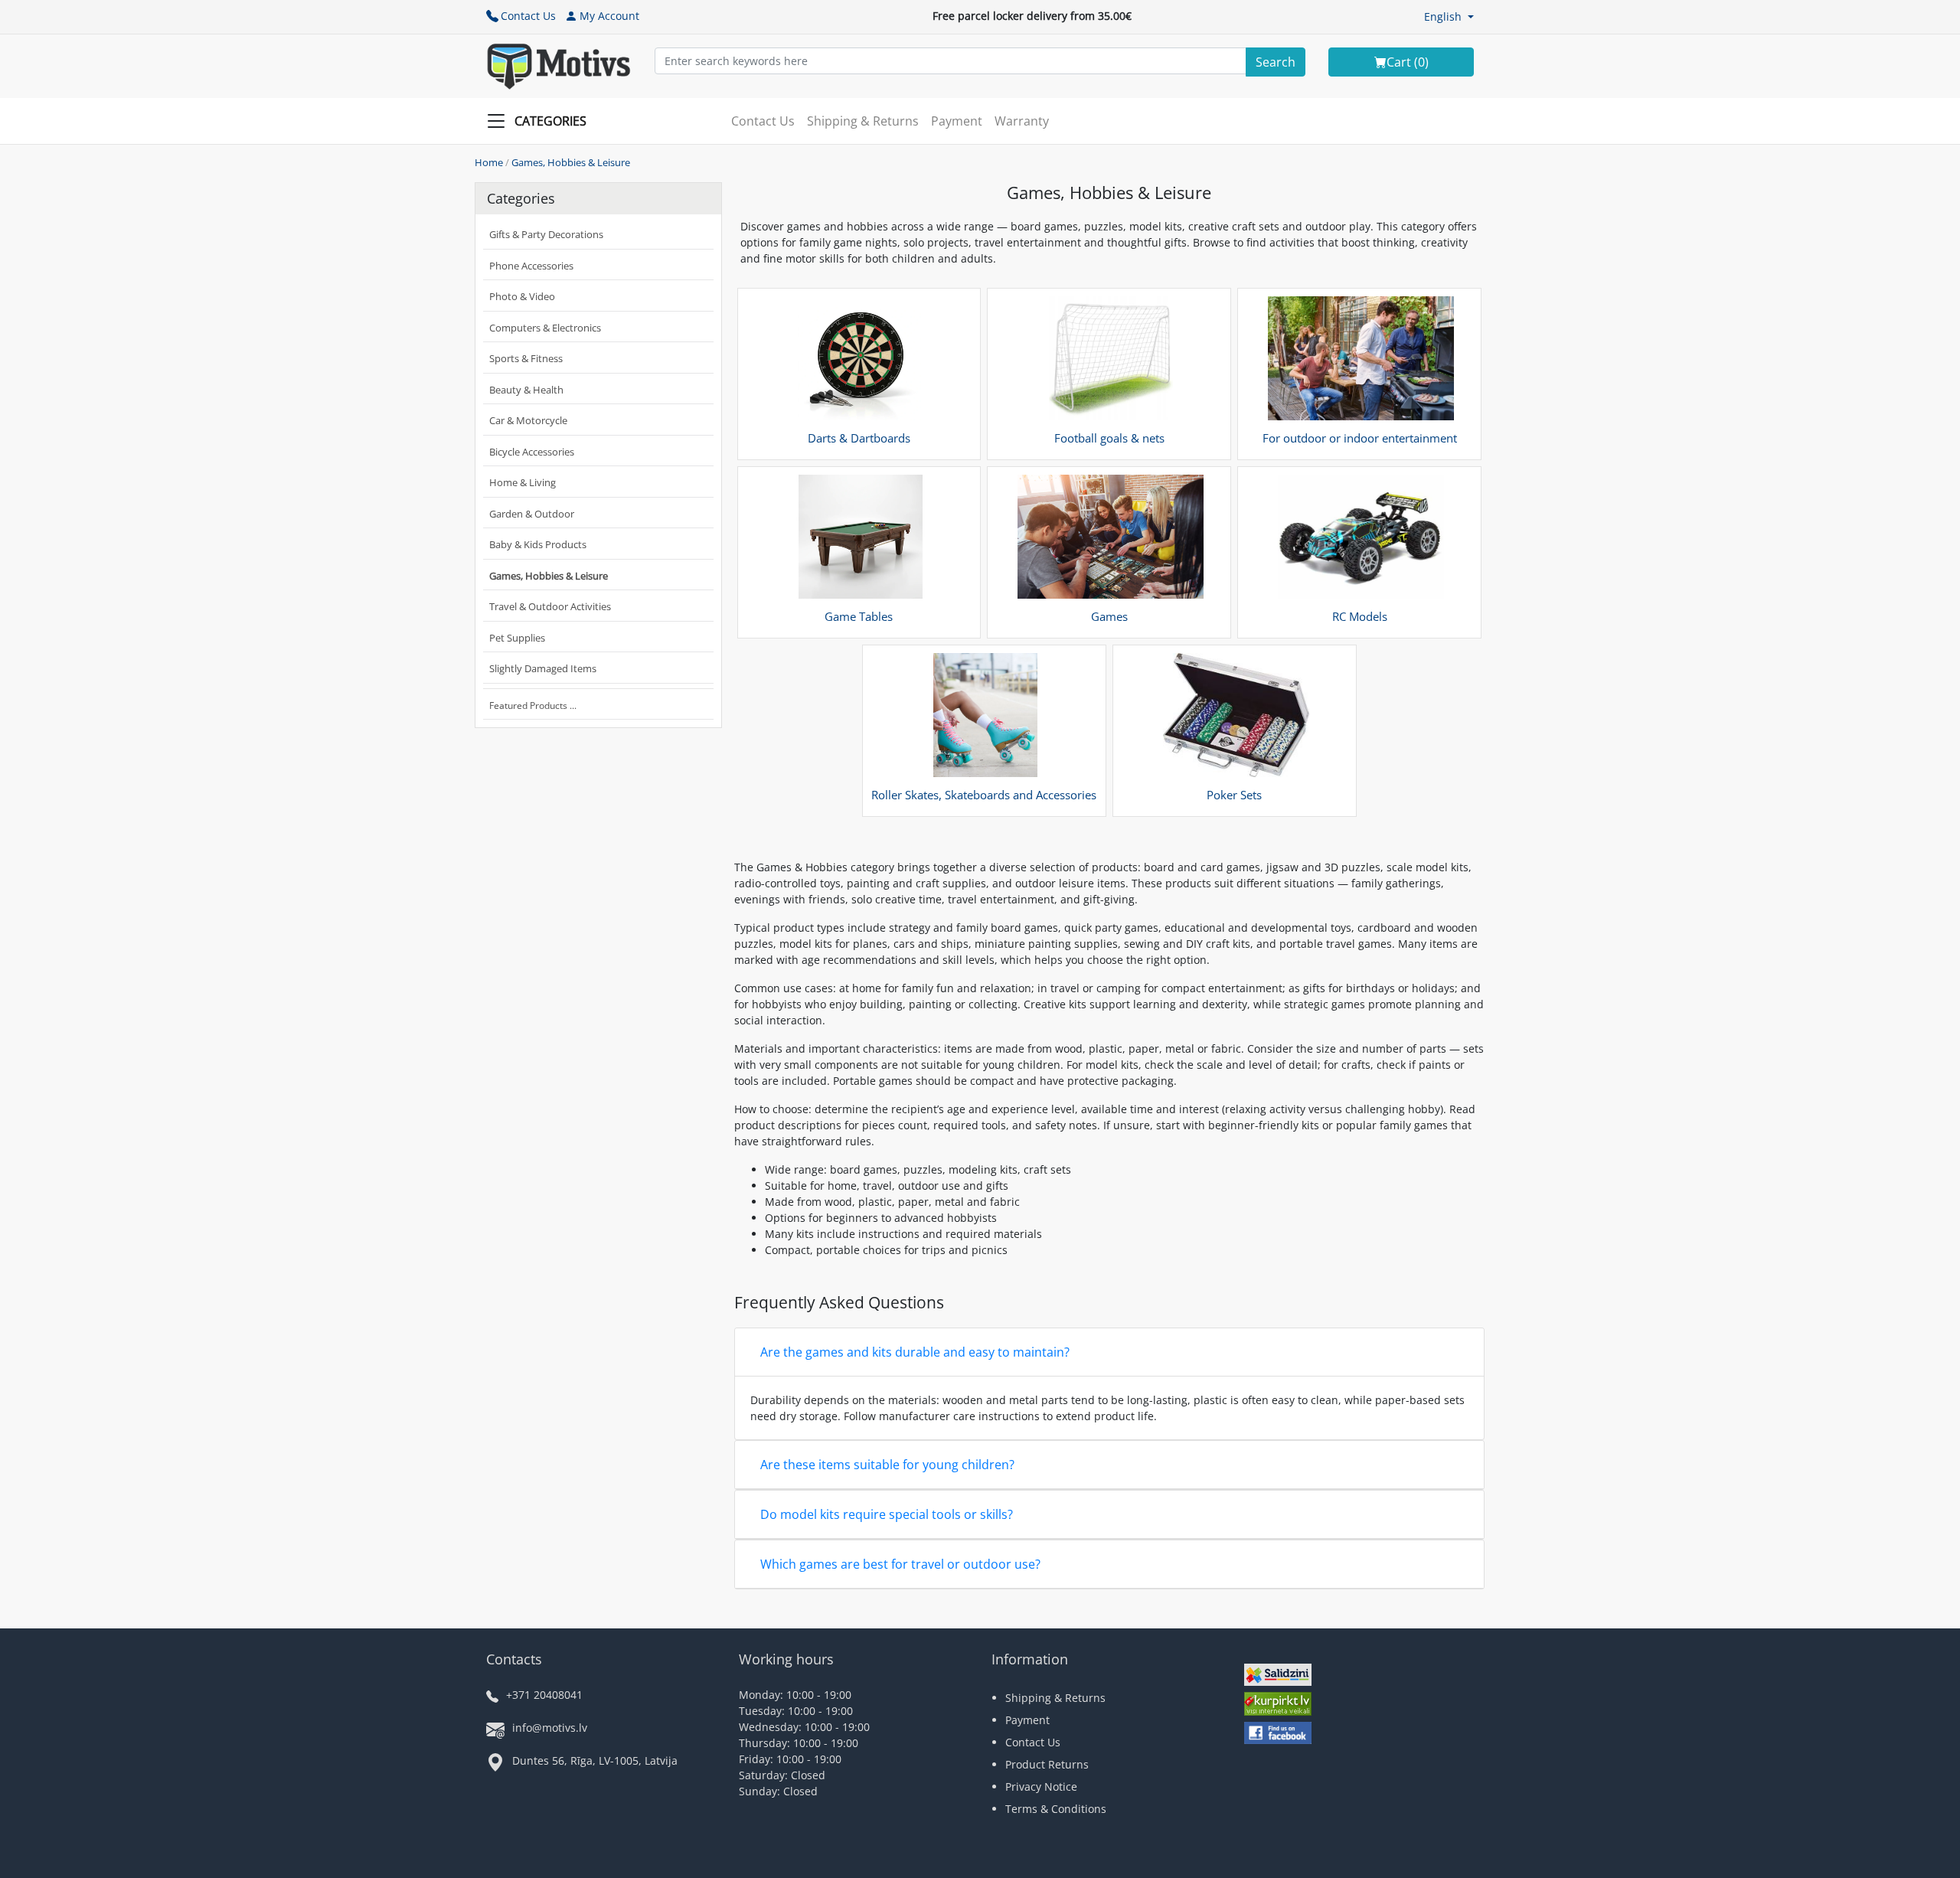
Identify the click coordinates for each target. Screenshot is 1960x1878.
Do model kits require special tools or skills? (887, 1514)
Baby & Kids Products (538, 544)
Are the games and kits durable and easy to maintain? (915, 1352)
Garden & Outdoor (532, 514)
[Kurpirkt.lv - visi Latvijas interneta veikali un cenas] (1278, 1706)
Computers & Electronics (545, 328)
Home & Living (523, 482)
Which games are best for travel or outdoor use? (900, 1564)
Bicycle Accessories (532, 452)
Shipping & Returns (863, 121)
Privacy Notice (1041, 1787)
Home (489, 162)
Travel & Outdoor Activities (550, 606)
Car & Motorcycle (528, 420)
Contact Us (528, 16)
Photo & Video (522, 296)
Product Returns (1047, 1764)
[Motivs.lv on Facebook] (1278, 1734)
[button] (1449, 16)
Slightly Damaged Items (543, 668)
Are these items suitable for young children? (887, 1465)
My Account (609, 16)
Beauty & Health (526, 390)
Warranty (1022, 121)
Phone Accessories (531, 266)
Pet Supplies (517, 638)
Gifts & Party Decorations (546, 234)
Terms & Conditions (1056, 1809)
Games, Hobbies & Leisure (571, 162)
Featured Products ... (533, 705)
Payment (957, 121)
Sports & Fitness (526, 358)
